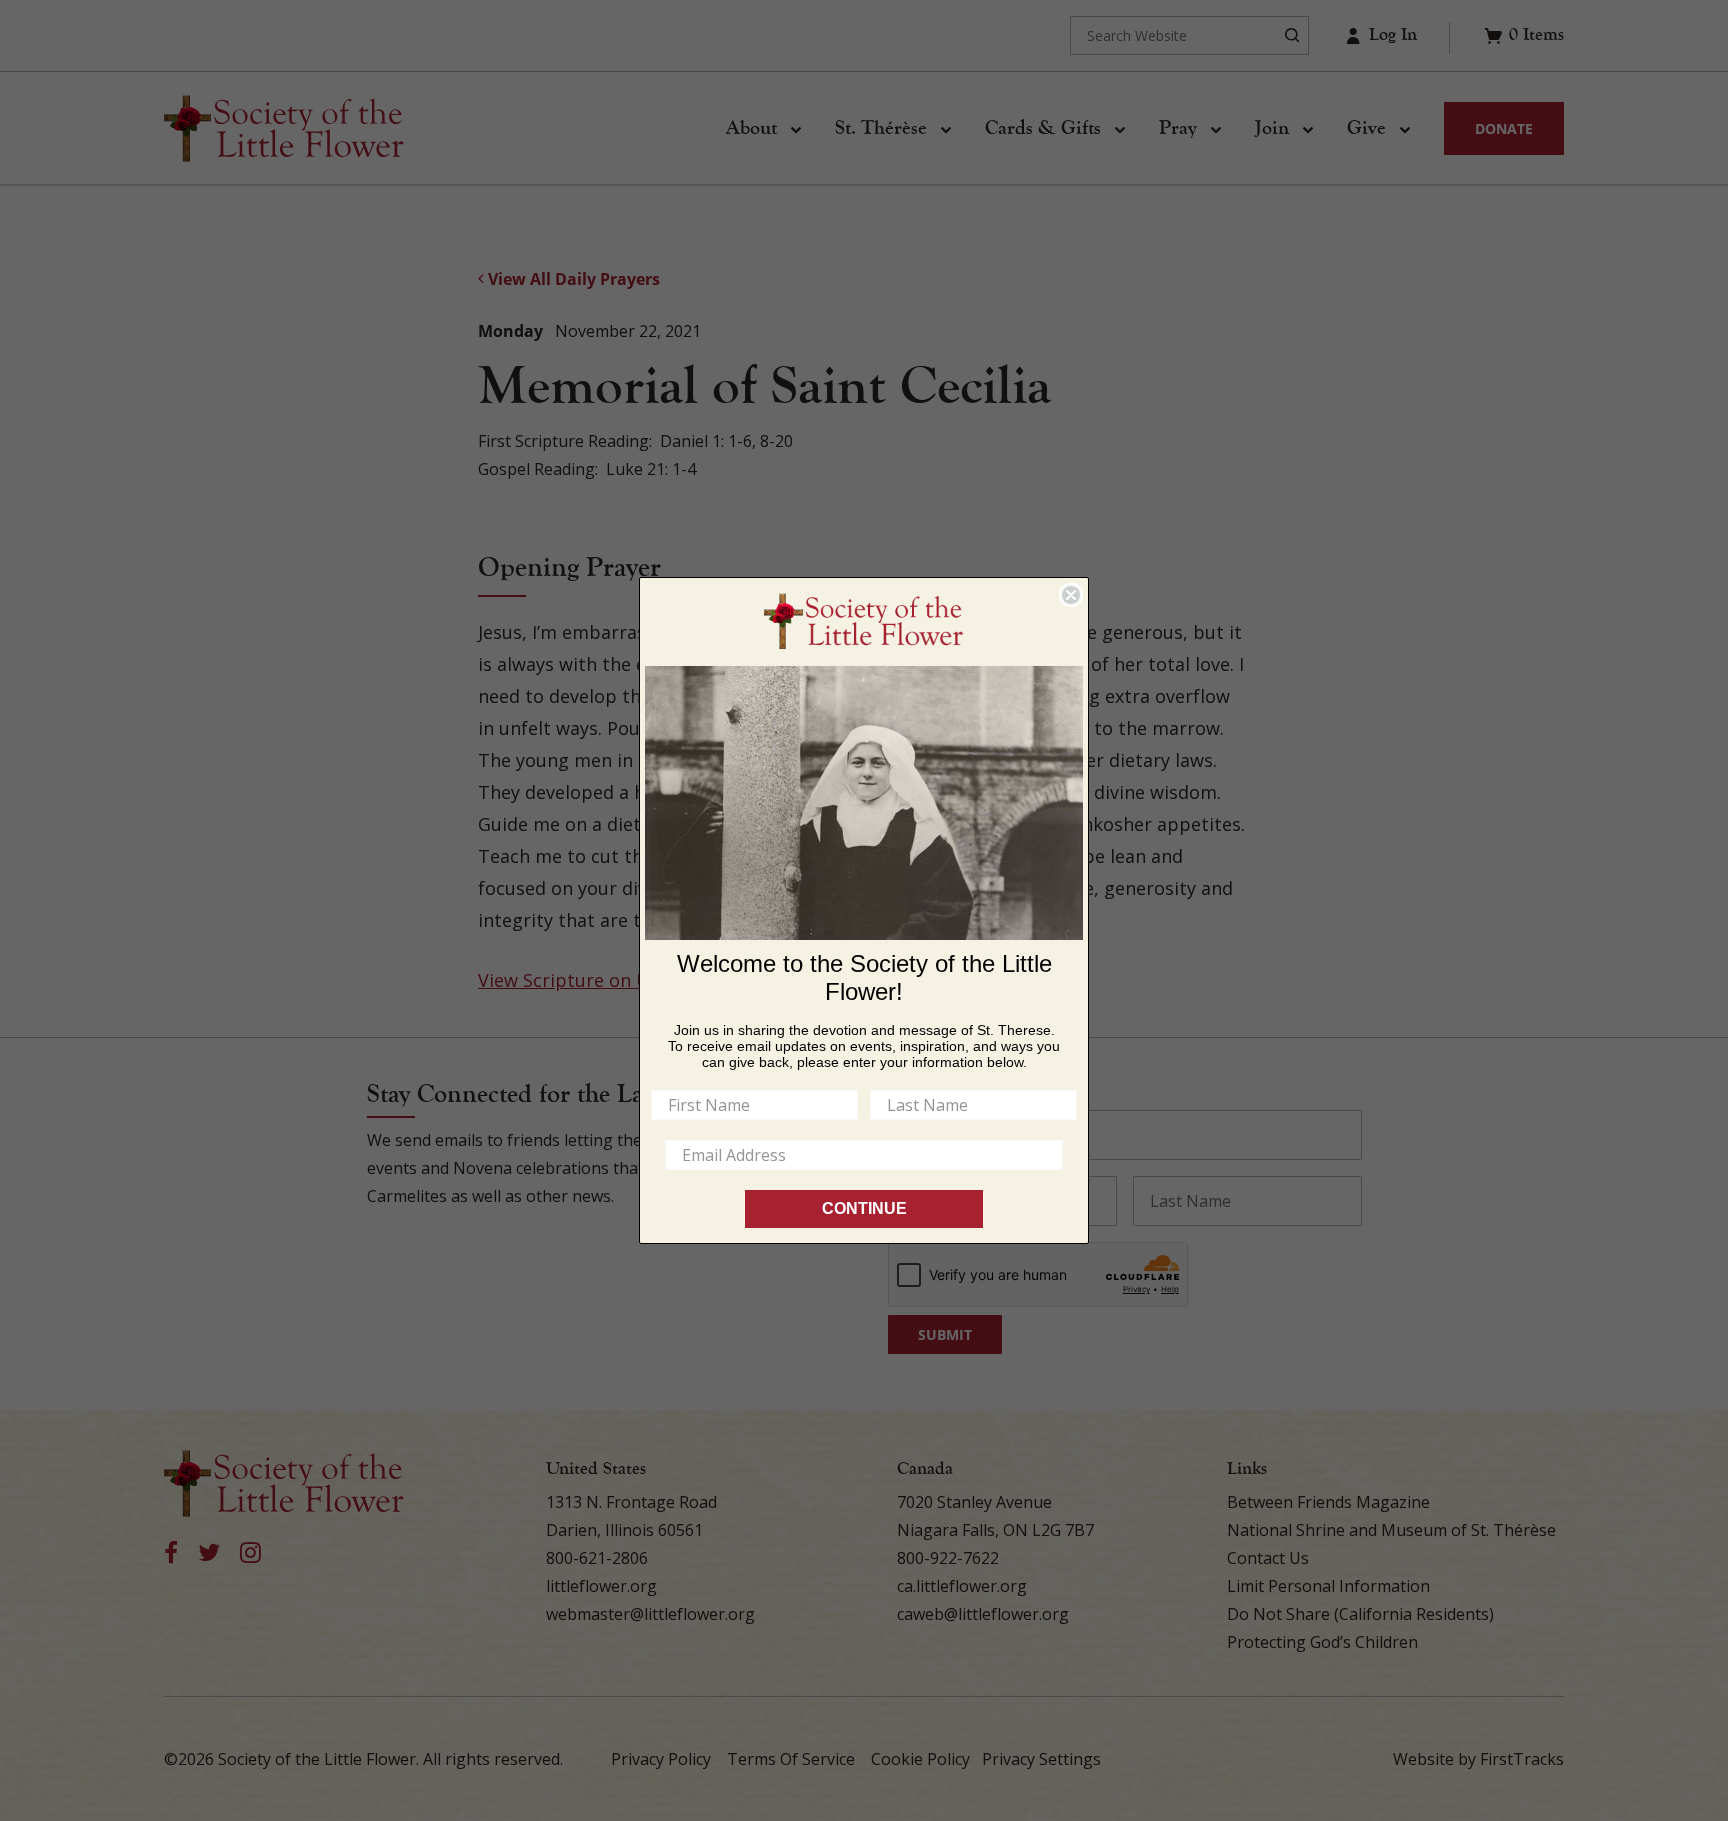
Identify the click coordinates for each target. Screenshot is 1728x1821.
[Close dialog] (1071, 595)
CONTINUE (864, 1208)
